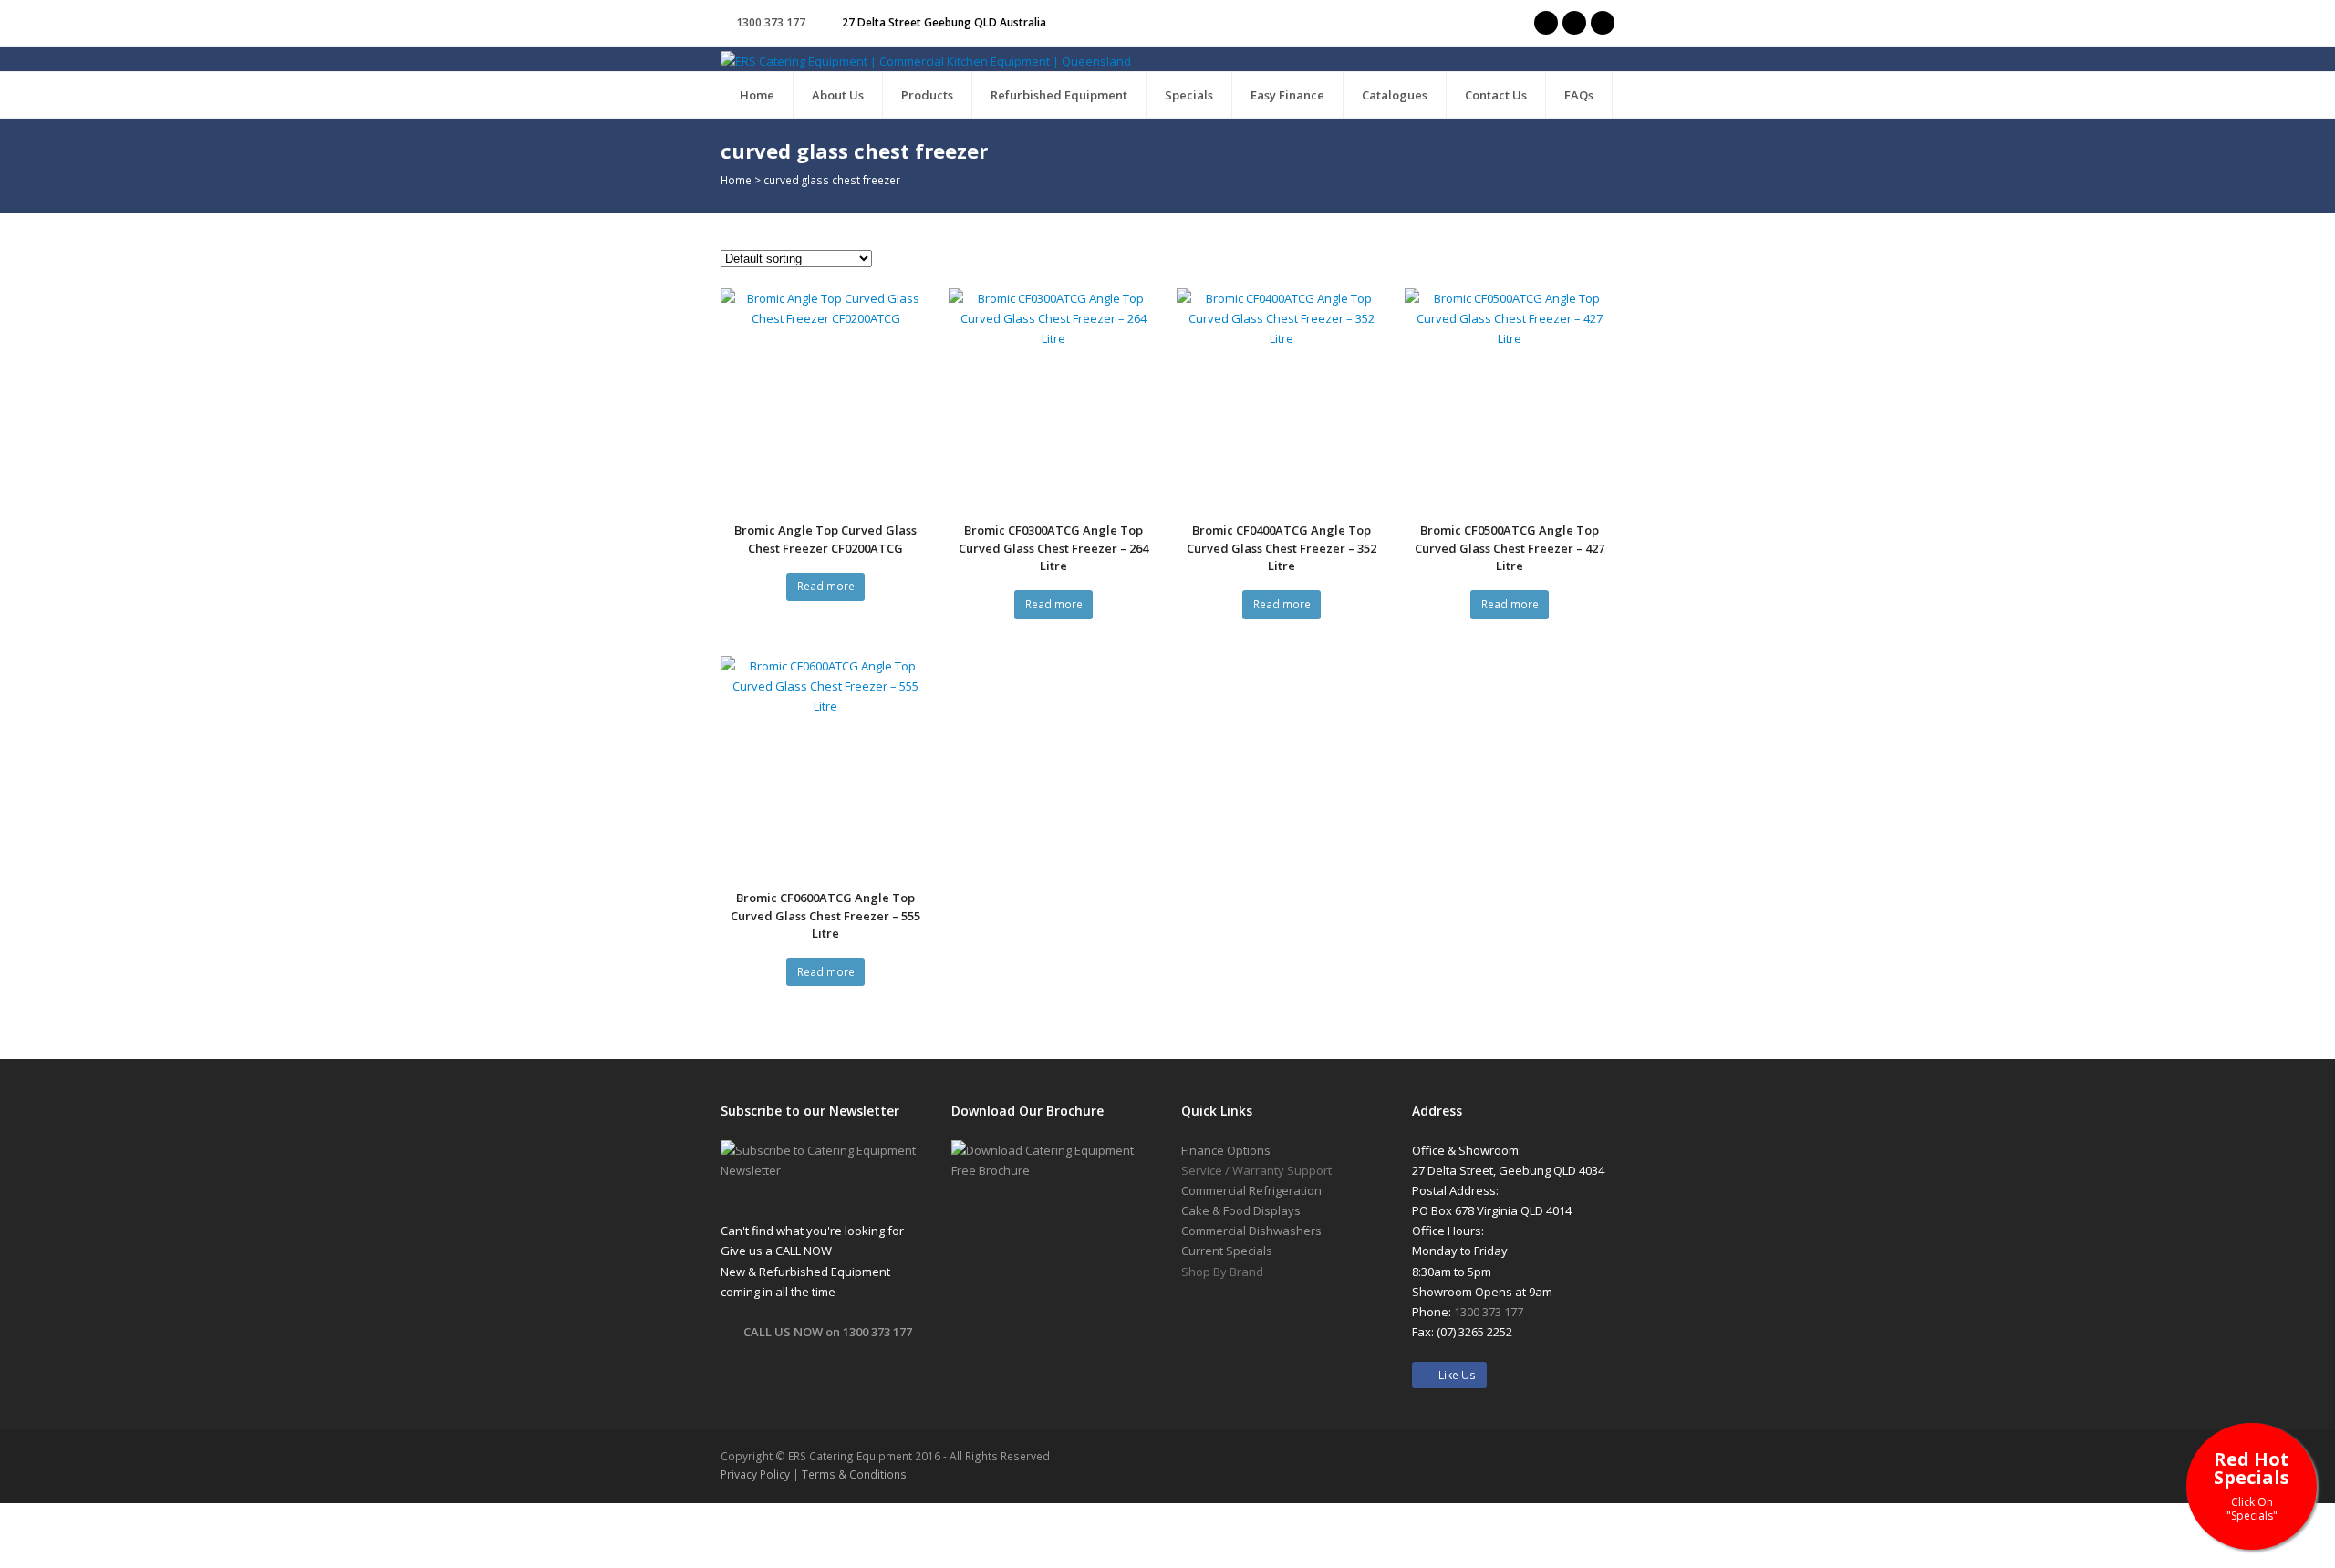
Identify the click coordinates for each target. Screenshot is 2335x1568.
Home (736, 180)
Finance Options (1226, 1150)
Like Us (1453, 1375)
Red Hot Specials (2252, 1485)
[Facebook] (1574, 23)
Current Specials (1227, 1251)
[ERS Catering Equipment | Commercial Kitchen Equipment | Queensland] (926, 60)
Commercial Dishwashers (1251, 1231)
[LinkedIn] (1603, 23)
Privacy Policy (755, 1475)
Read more (826, 586)
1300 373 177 (771, 22)
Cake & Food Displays (1241, 1210)
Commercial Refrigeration (1251, 1190)
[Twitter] (1546, 23)
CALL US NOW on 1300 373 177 (828, 1332)
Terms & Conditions (854, 1475)
